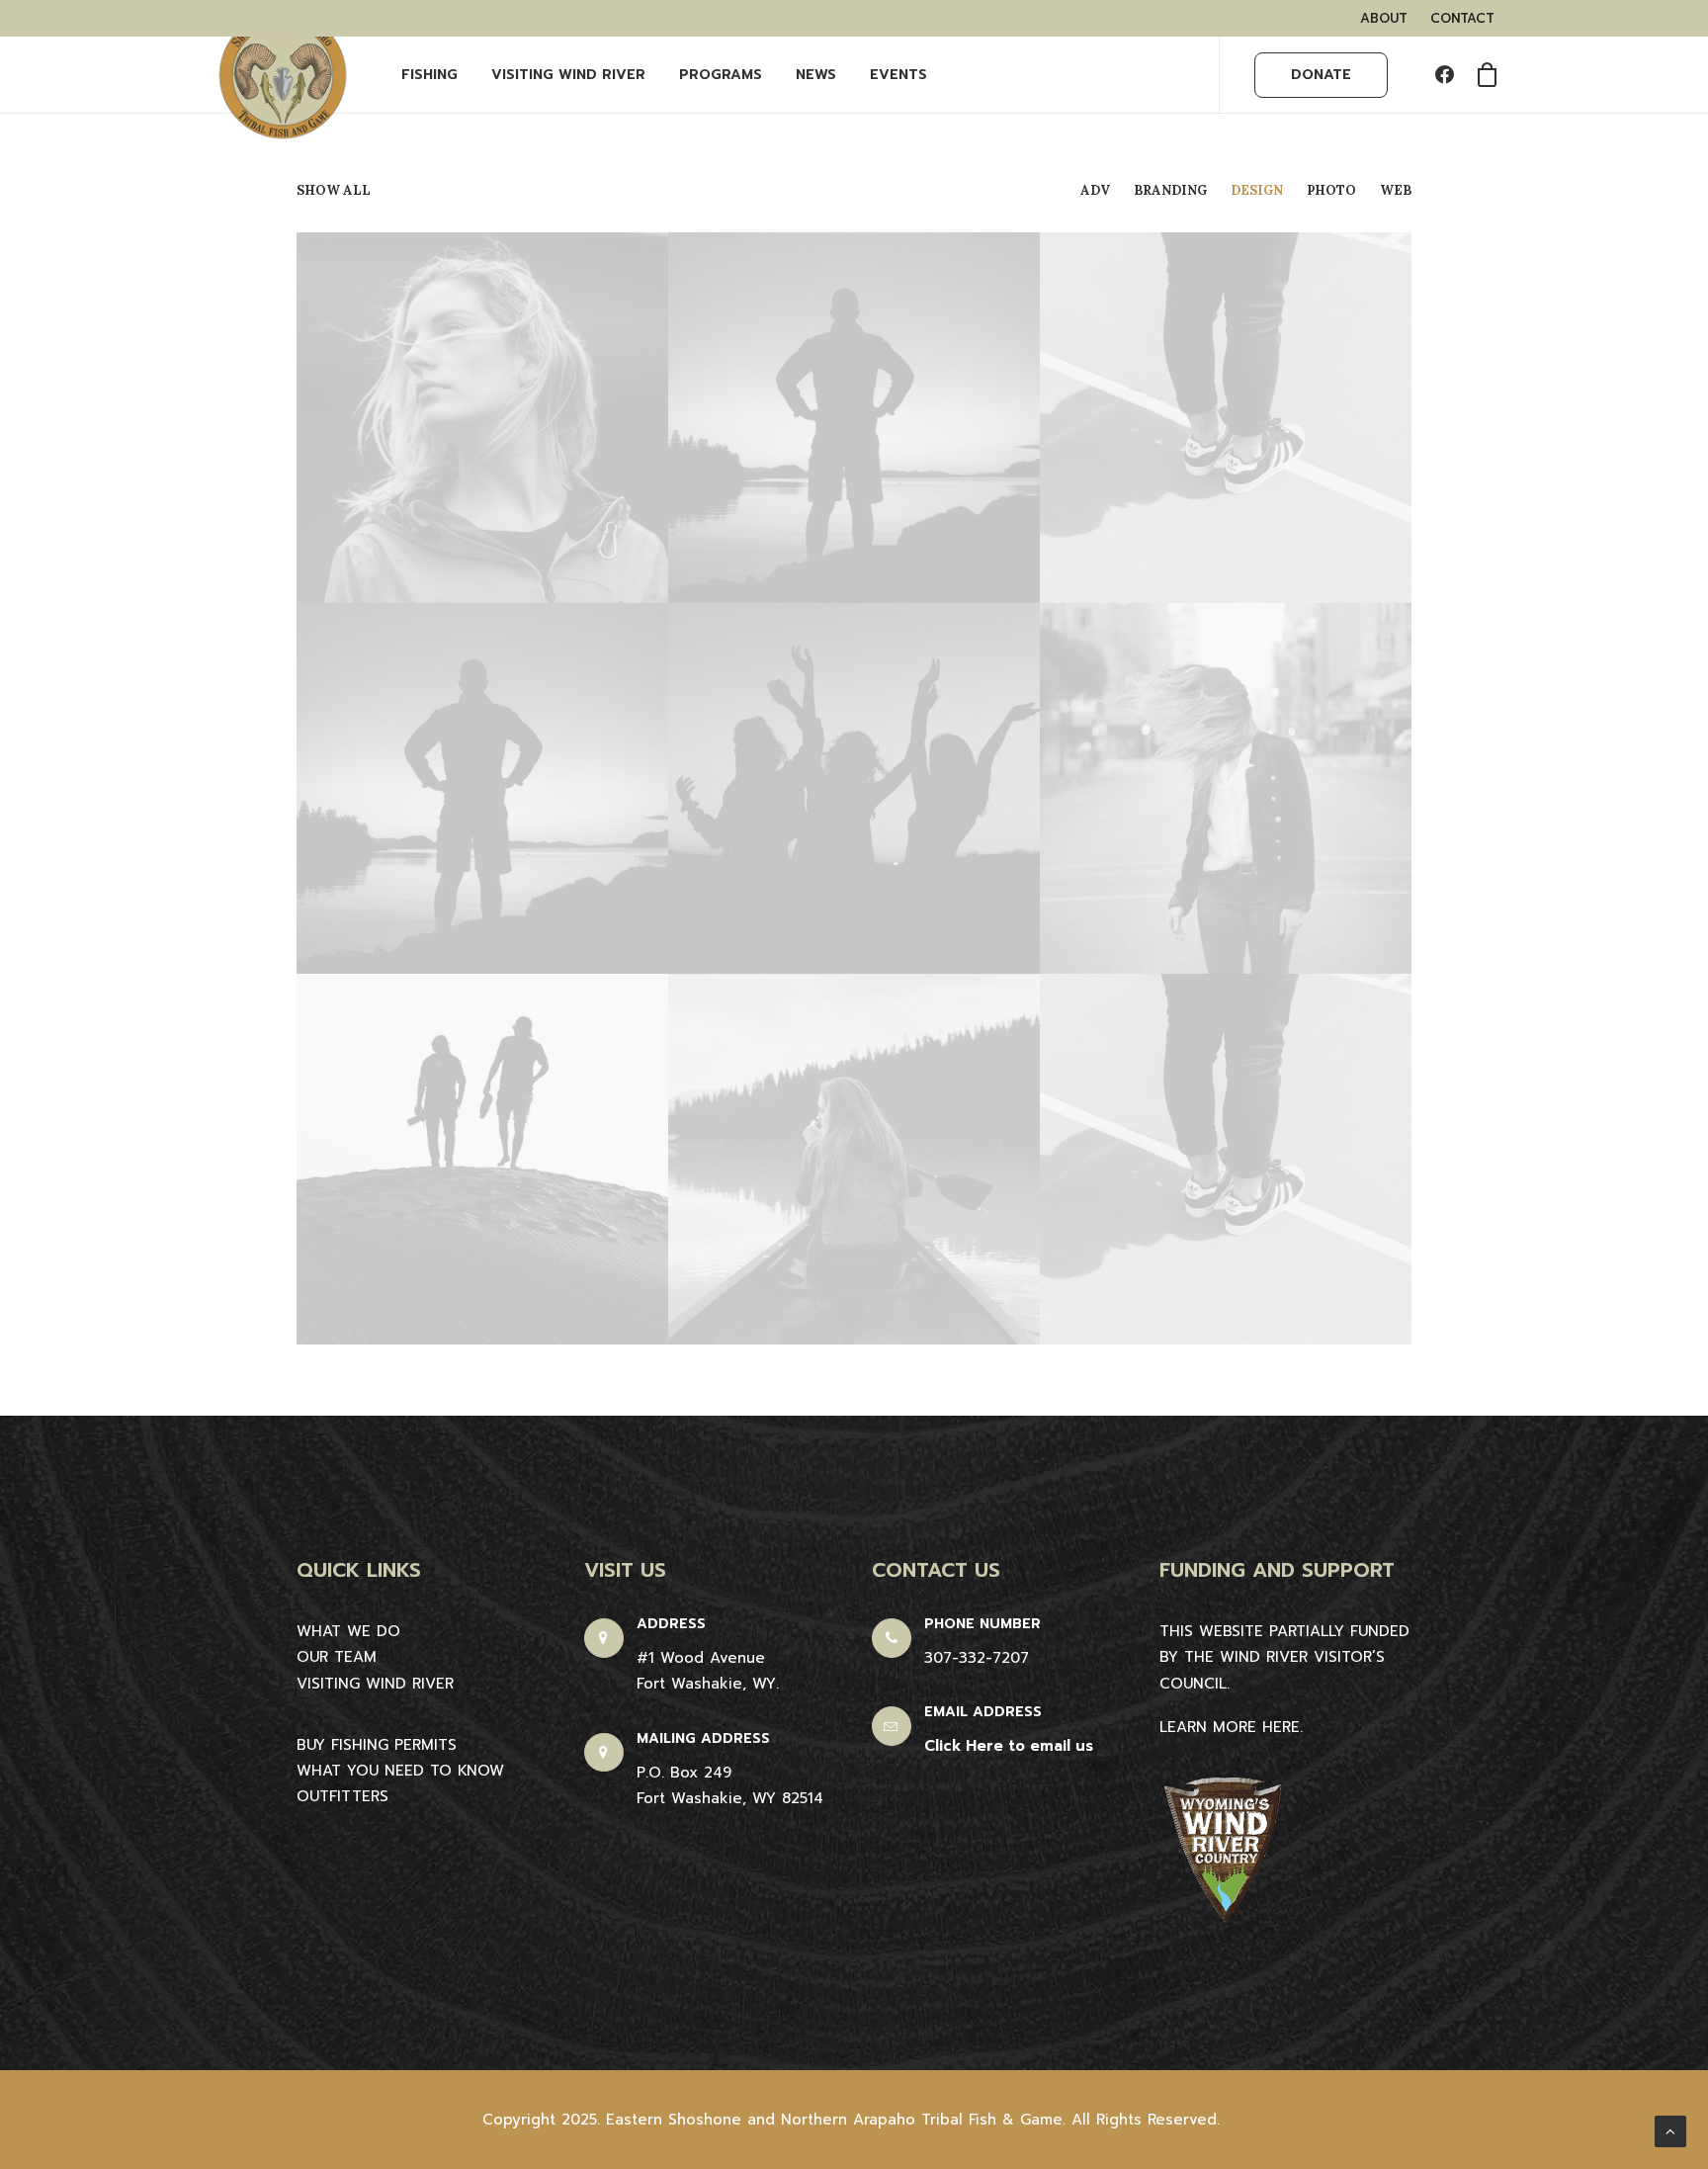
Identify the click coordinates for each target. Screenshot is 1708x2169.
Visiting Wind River (568, 75)
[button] (1449, 75)
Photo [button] (1331, 190)
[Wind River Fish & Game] (283, 75)
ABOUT (1384, 18)
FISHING (429, 75)
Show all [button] (334, 190)
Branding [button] (1170, 190)
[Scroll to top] (1670, 2130)
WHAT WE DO (348, 1631)
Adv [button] (1095, 190)
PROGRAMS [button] (721, 75)
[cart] (1480, 75)
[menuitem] (1384, 18)
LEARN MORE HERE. (1231, 1727)
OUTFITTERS (342, 1796)
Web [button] (1396, 190)
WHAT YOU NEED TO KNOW (400, 1771)
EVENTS (898, 75)
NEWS (816, 75)
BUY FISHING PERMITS (377, 1745)
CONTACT (1462, 18)
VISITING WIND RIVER (375, 1684)
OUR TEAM (337, 1657)
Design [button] (1257, 190)
